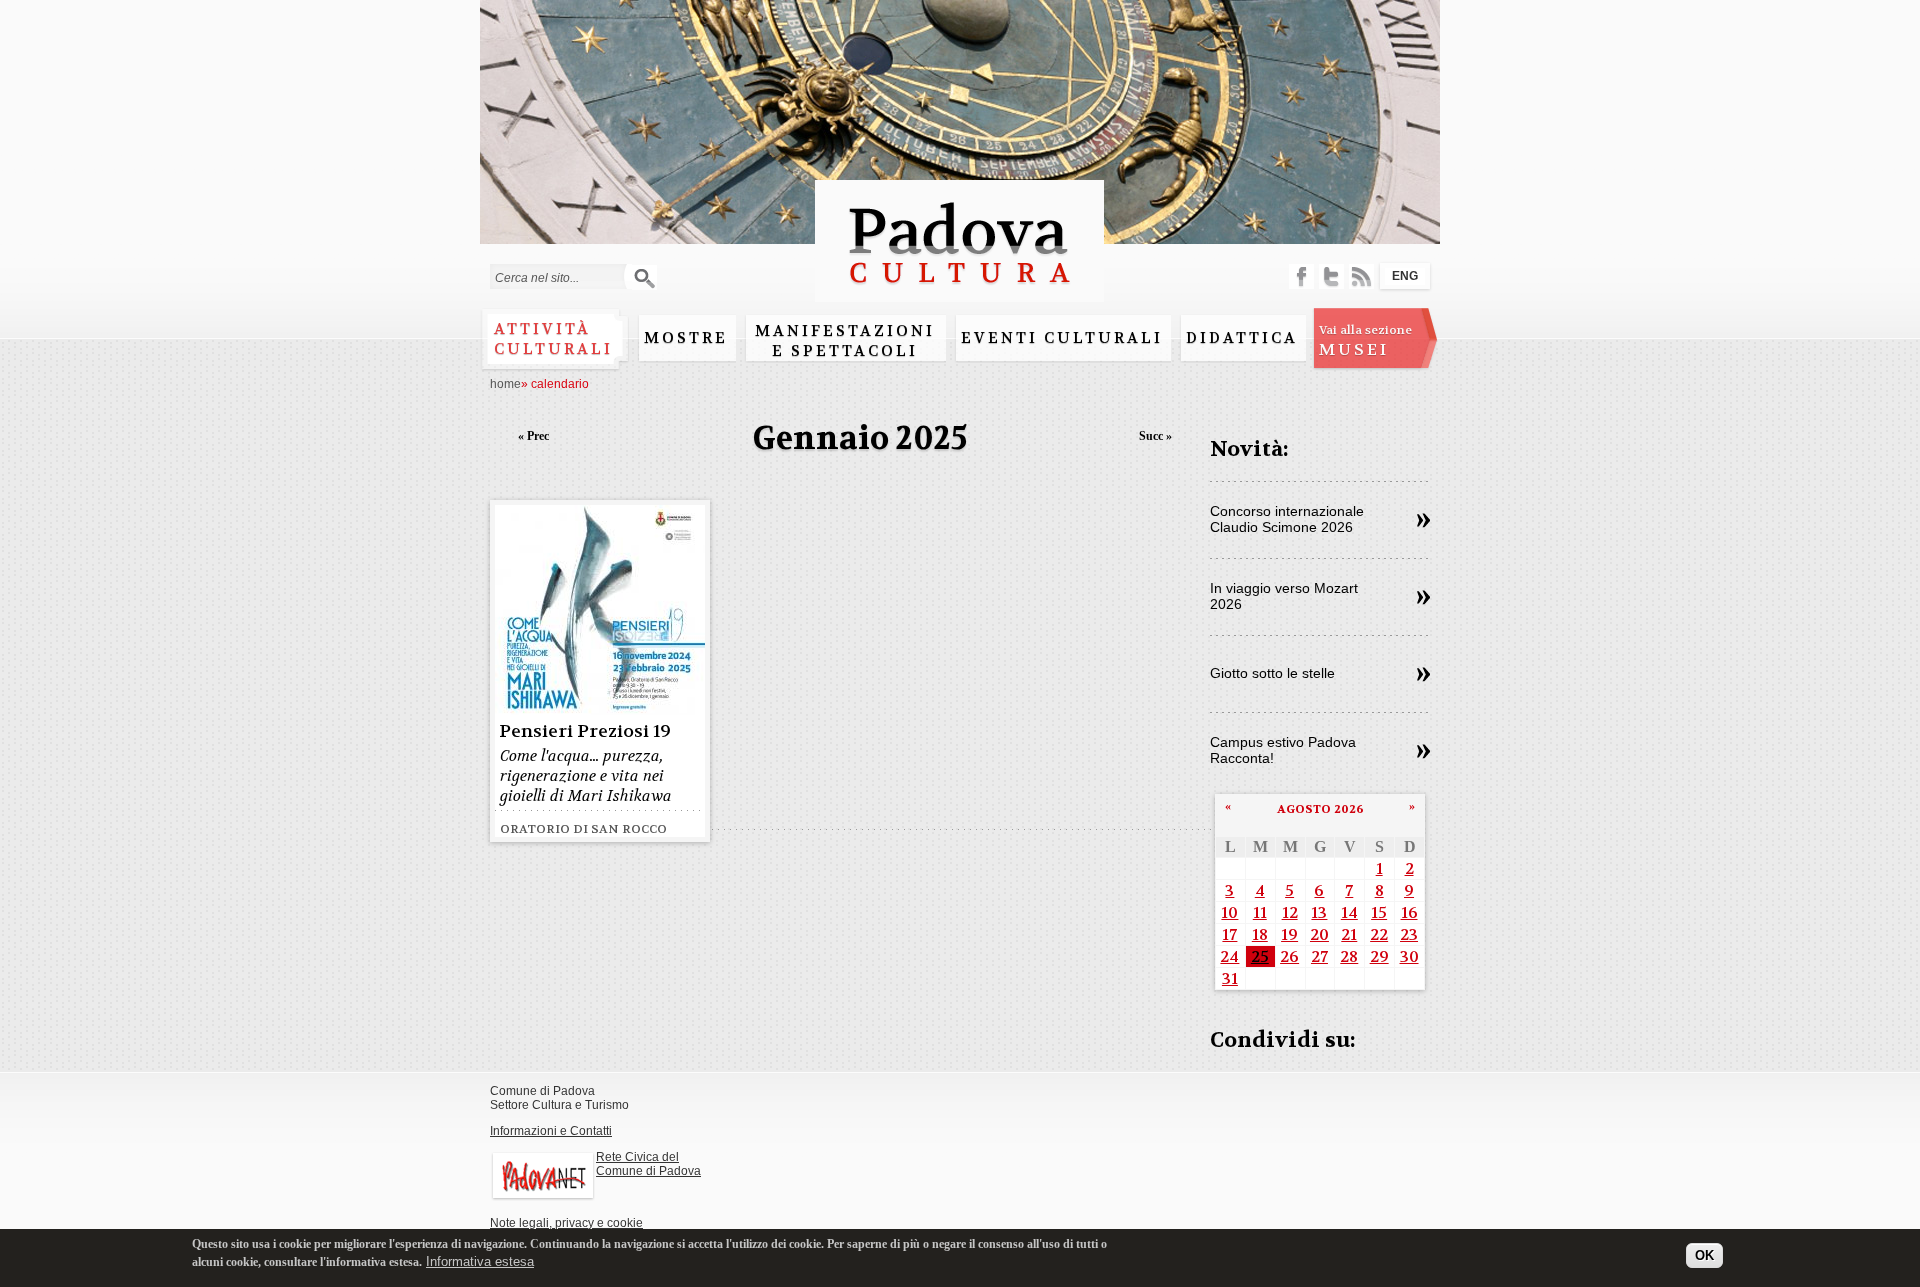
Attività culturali (553, 339)
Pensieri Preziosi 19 (585, 731)
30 (1409, 956)
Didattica (1242, 338)
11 (1260, 912)
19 (1289, 934)
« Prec (533, 436)
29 (1379, 956)
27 (1319, 956)
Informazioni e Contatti (551, 1131)
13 (1319, 912)
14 (1349, 912)
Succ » (1155, 436)
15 (1379, 912)
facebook (1301, 276)
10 (1229, 912)
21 (1349, 934)
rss (1361, 276)
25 (1260, 956)
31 (1230, 978)
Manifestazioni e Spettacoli (845, 341)
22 (1379, 934)
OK (1704, 1254)
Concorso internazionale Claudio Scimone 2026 (1287, 519)
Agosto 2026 (1320, 809)
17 (1229, 934)
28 (1349, 956)
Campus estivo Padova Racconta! (1283, 750)
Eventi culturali (1062, 338)
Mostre (686, 338)
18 (1260, 934)
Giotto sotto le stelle (1272, 673)
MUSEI (1365, 341)
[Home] (959, 292)
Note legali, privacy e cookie (566, 1223)
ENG (1405, 276)
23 (1409, 934)
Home (505, 384)
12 (1290, 912)
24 (1229, 956)
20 (1319, 934)
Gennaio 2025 (860, 438)
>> (1423, 521)
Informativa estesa (480, 1261)
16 (1409, 912)
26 (1289, 956)
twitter (1331, 276)
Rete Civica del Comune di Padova (648, 1164)
